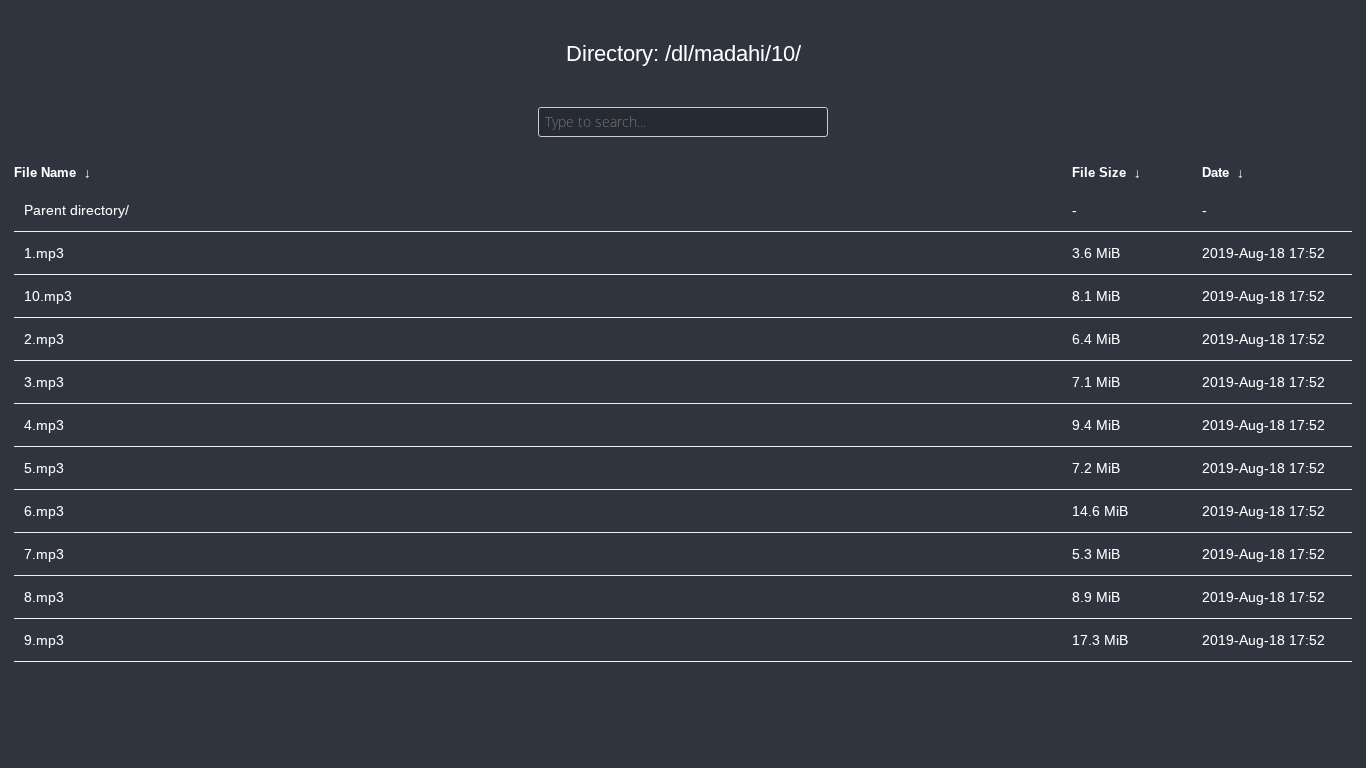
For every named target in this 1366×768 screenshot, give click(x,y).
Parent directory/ (76, 210)
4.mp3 (44, 425)
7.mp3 (44, 554)
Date (1215, 172)
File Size (1099, 172)
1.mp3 (44, 253)
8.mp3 (44, 597)
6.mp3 (44, 511)
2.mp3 (44, 339)
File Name (45, 172)
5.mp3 (44, 468)
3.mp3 (44, 382)
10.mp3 (48, 296)
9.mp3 (44, 640)
